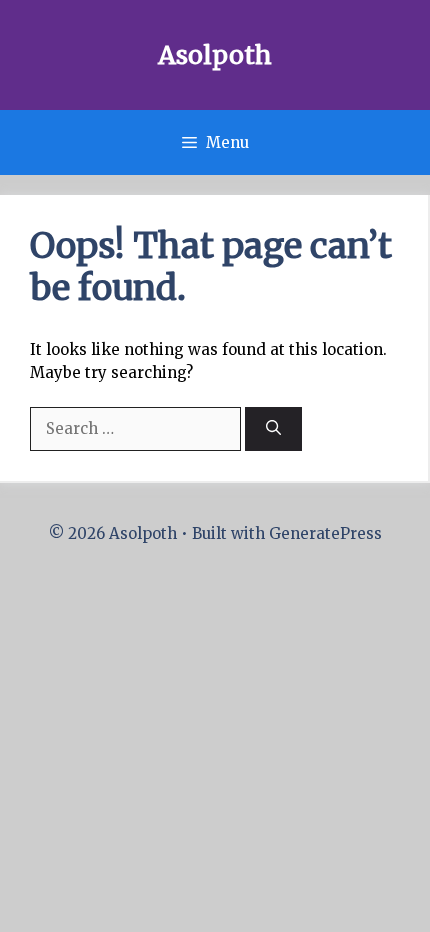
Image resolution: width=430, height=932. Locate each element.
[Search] (273, 429)
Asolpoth (215, 55)
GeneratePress (325, 533)
